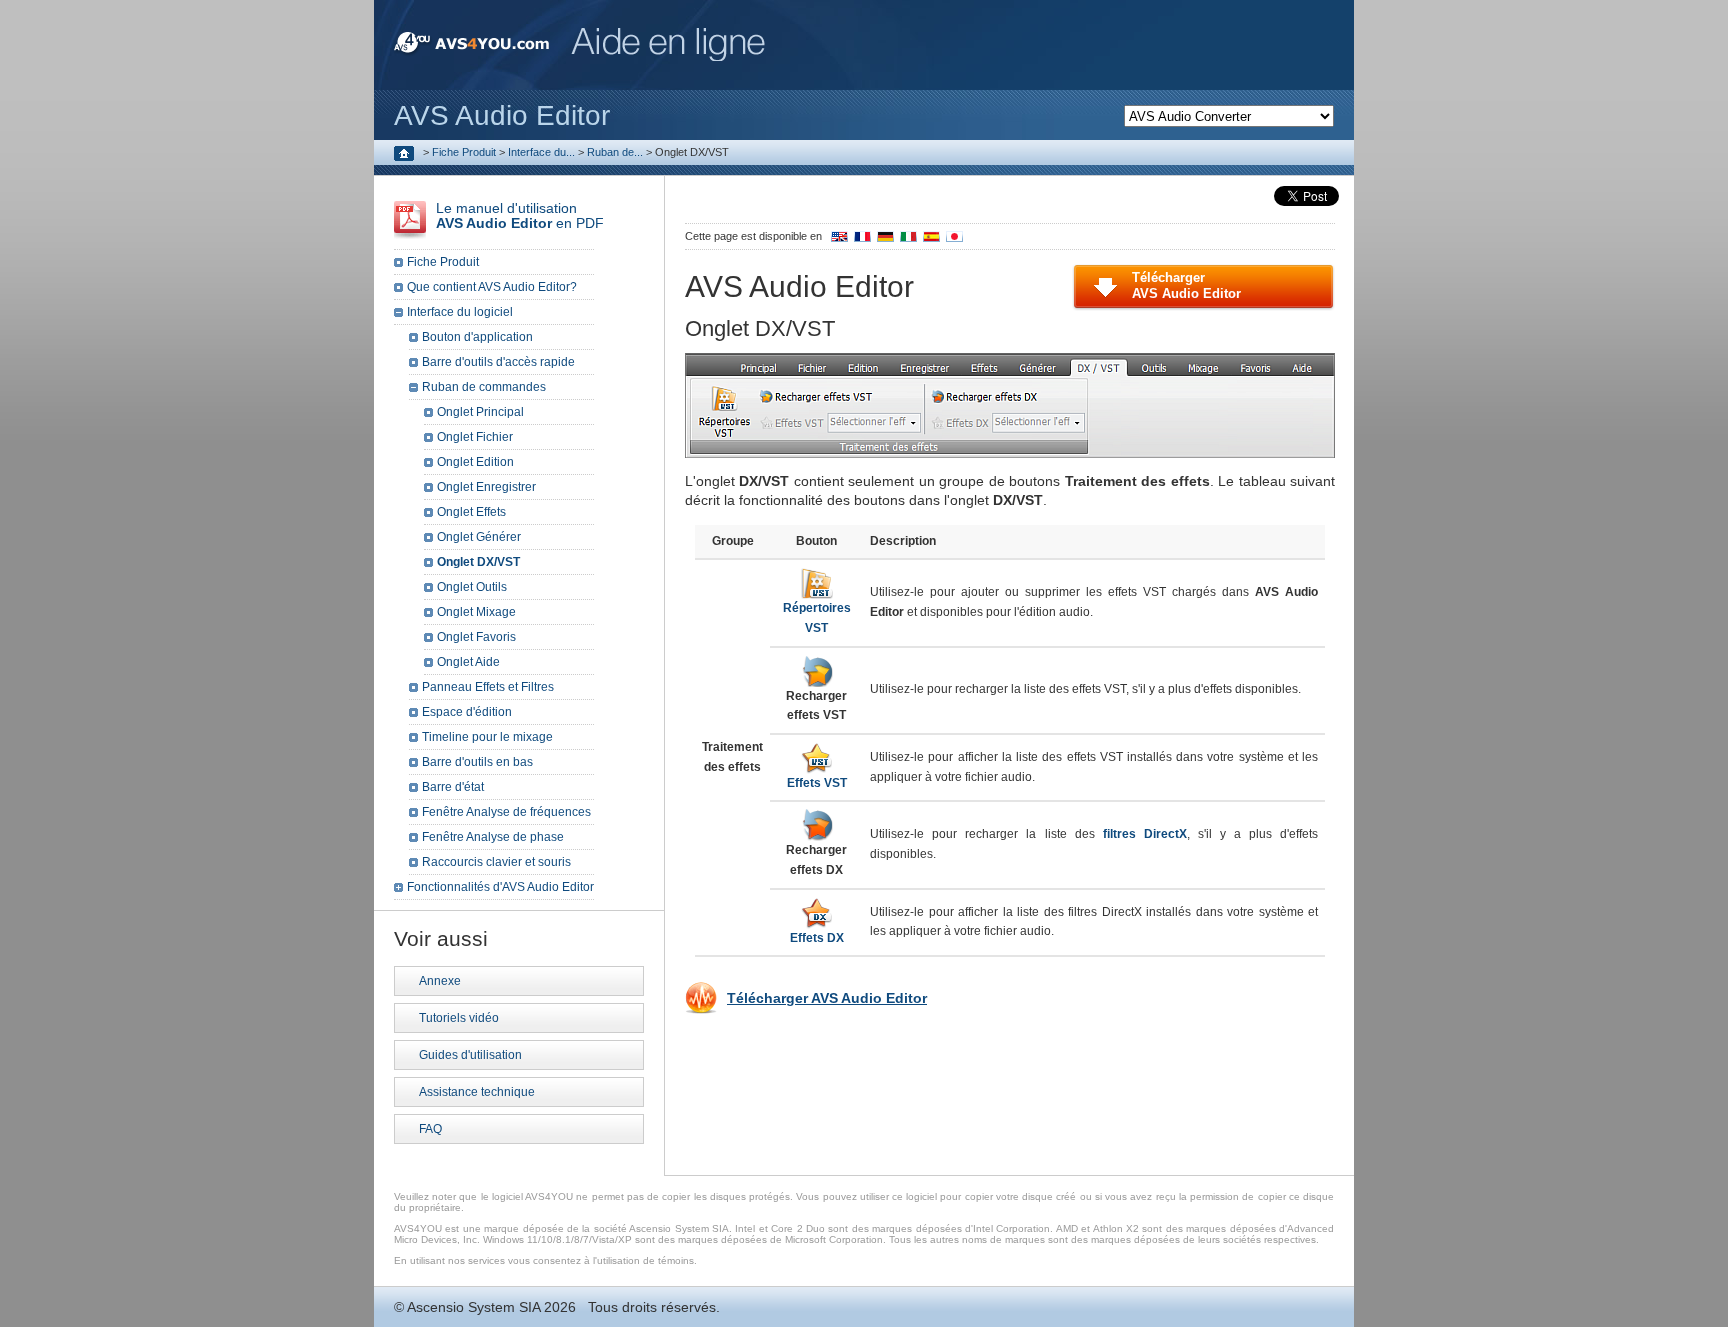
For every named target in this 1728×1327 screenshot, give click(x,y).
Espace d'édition (467, 712)
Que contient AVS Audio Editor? (492, 287)
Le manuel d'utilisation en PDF (520, 215)
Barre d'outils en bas (477, 762)
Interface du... (541, 152)
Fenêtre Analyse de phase (493, 837)
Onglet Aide (468, 662)
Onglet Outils (472, 587)
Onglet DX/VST (478, 562)
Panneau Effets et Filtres (488, 687)
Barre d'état (453, 787)
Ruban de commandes (484, 387)
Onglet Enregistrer (486, 487)
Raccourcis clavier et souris (496, 862)
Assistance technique (477, 1092)
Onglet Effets (471, 512)
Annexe (440, 981)
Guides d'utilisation (470, 1055)
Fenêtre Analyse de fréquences (506, 812)
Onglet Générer (479, 537)
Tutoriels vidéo (459, 1018)
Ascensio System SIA (473, 1307)
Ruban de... (615, 152)
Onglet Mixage (476, 612)
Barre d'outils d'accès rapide (498, 362)
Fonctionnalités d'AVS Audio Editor (500, 887)
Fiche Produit (464, 152)
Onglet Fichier (475, 437)
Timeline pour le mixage (487, 737)
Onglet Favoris (476, 637)
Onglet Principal (480, 412)
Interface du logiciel (460, 312)
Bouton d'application (477, 337)
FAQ (430, 1129)
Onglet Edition (475, 462)
